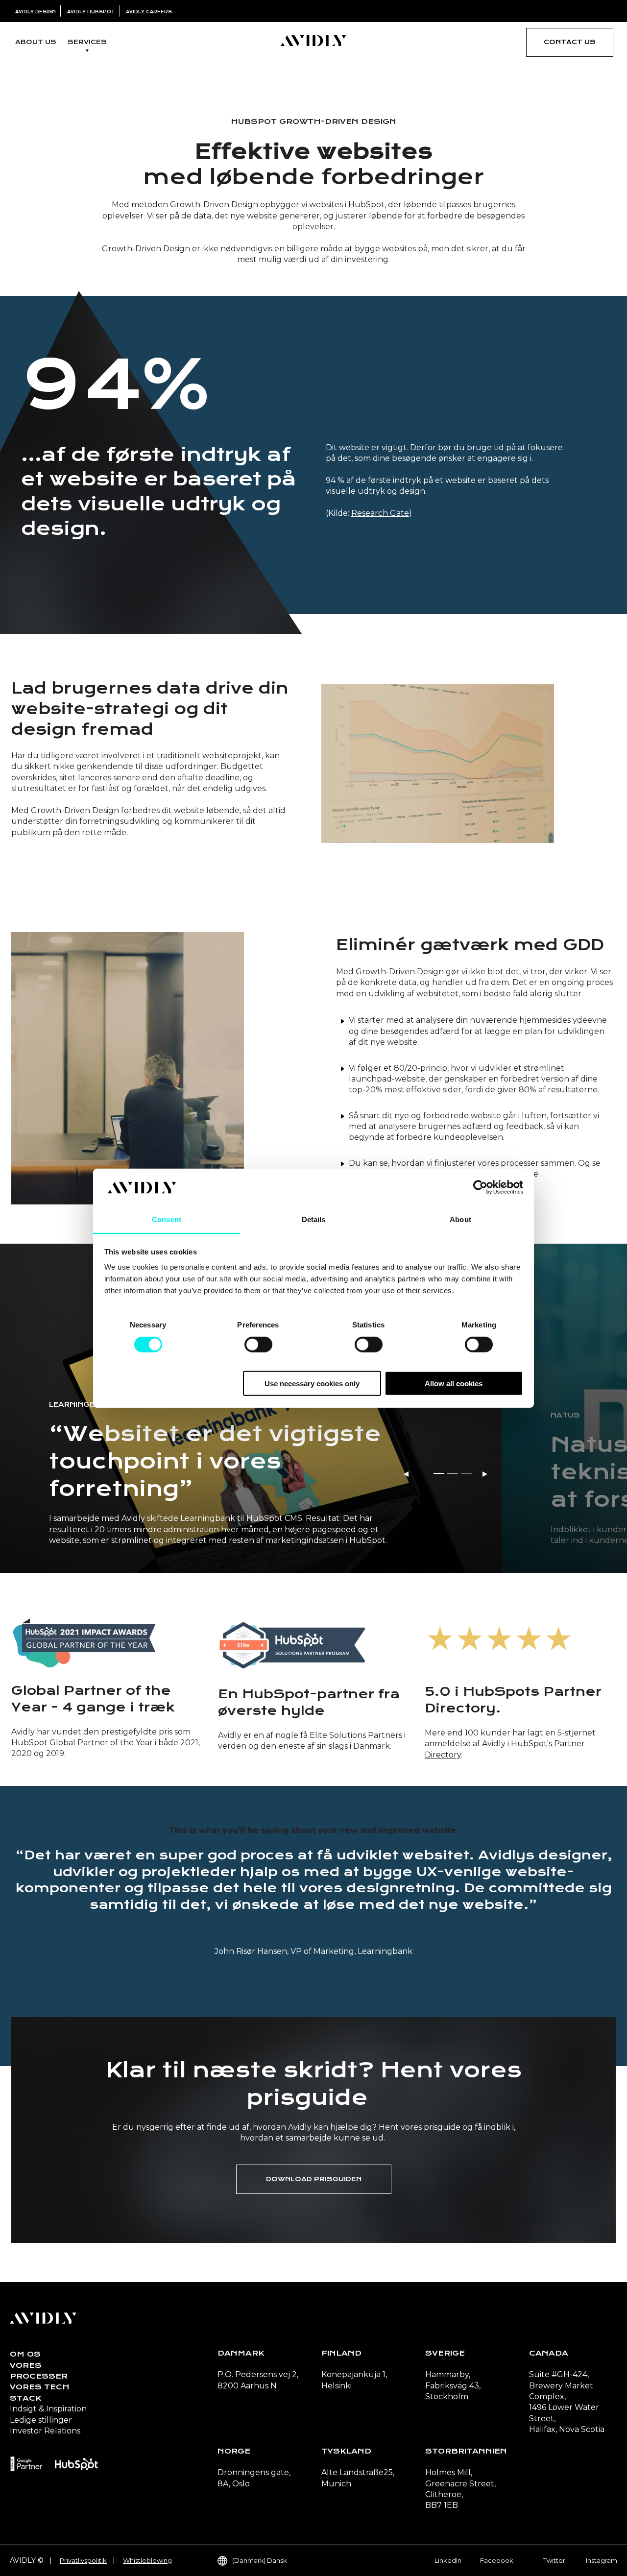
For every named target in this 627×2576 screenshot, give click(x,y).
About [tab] (460, 1219)
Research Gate (380, 513)
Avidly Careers (149, 12)
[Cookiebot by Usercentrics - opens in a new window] (480, 1187)
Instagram (602, 2560)
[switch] (258, 1344)
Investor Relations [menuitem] (45, 2431)
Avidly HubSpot (91, 12)
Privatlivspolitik (83, 2560)
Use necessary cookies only (312, 1384)
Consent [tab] (167, 1219)
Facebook (497, 2560)
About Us (36, 42)
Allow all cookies (454, 1384)
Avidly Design (36, 12)
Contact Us (570, 42)
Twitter (554, 2560)
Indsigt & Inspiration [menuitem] (48, 2409)
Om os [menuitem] (25, 2354)
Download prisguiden (314, 2179)
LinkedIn (448, 2560)
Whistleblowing (147, 2560)
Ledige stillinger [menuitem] (41, 2420)
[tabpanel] (251, 1408)
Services (87, 42)
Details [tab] (314, 1219)
